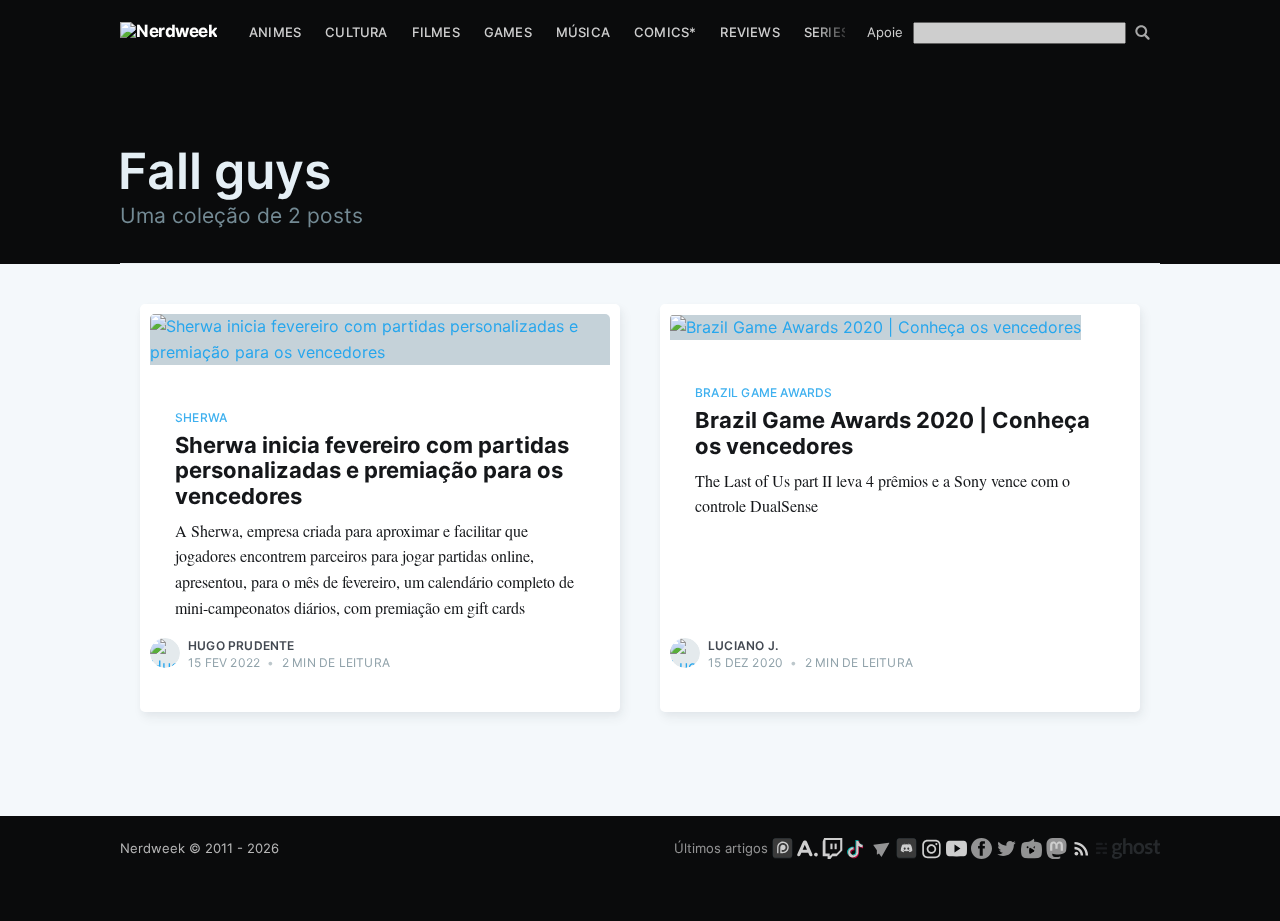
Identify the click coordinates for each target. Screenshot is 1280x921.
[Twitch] (832, 848)
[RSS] (1083, 848)
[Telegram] (881, 848)
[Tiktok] (857, 848)
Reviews (749, 32)
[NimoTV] (1033, 848)
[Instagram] (931, 848)
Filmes (436, 32)
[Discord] (906, 848)
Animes (275, 32)
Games (508, 32)
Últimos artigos (721, 848)
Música (583, 32)
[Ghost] (1128, 848)
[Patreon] (782, 848)
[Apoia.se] (809, 848)
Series (826, 32)
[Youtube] (956, 848)
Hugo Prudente (241, 645)
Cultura (356, 32)
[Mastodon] (1058, 848)
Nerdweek (152, 848)
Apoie (885, 32)
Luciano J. (743, 645)
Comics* (665, 32)
